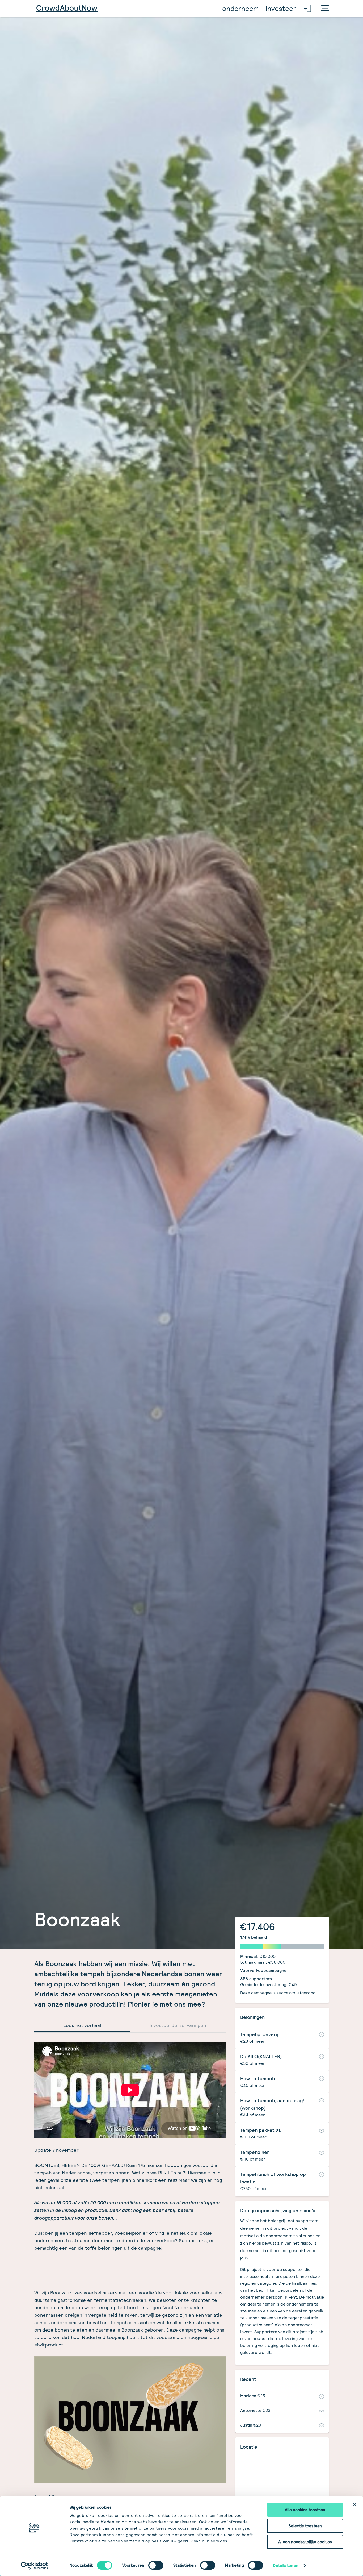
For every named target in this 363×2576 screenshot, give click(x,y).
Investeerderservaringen (178, 2025)
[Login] (308, 9)
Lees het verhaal (82, 2025)
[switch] (156, 2565)
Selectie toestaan (305, 2526)
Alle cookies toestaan (305, 2510)
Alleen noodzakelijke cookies (305, 2542)
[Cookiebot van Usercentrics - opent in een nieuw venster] (34, 2566)
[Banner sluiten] (355, 2504)
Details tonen (286, 2565)
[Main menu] (325, 9)
